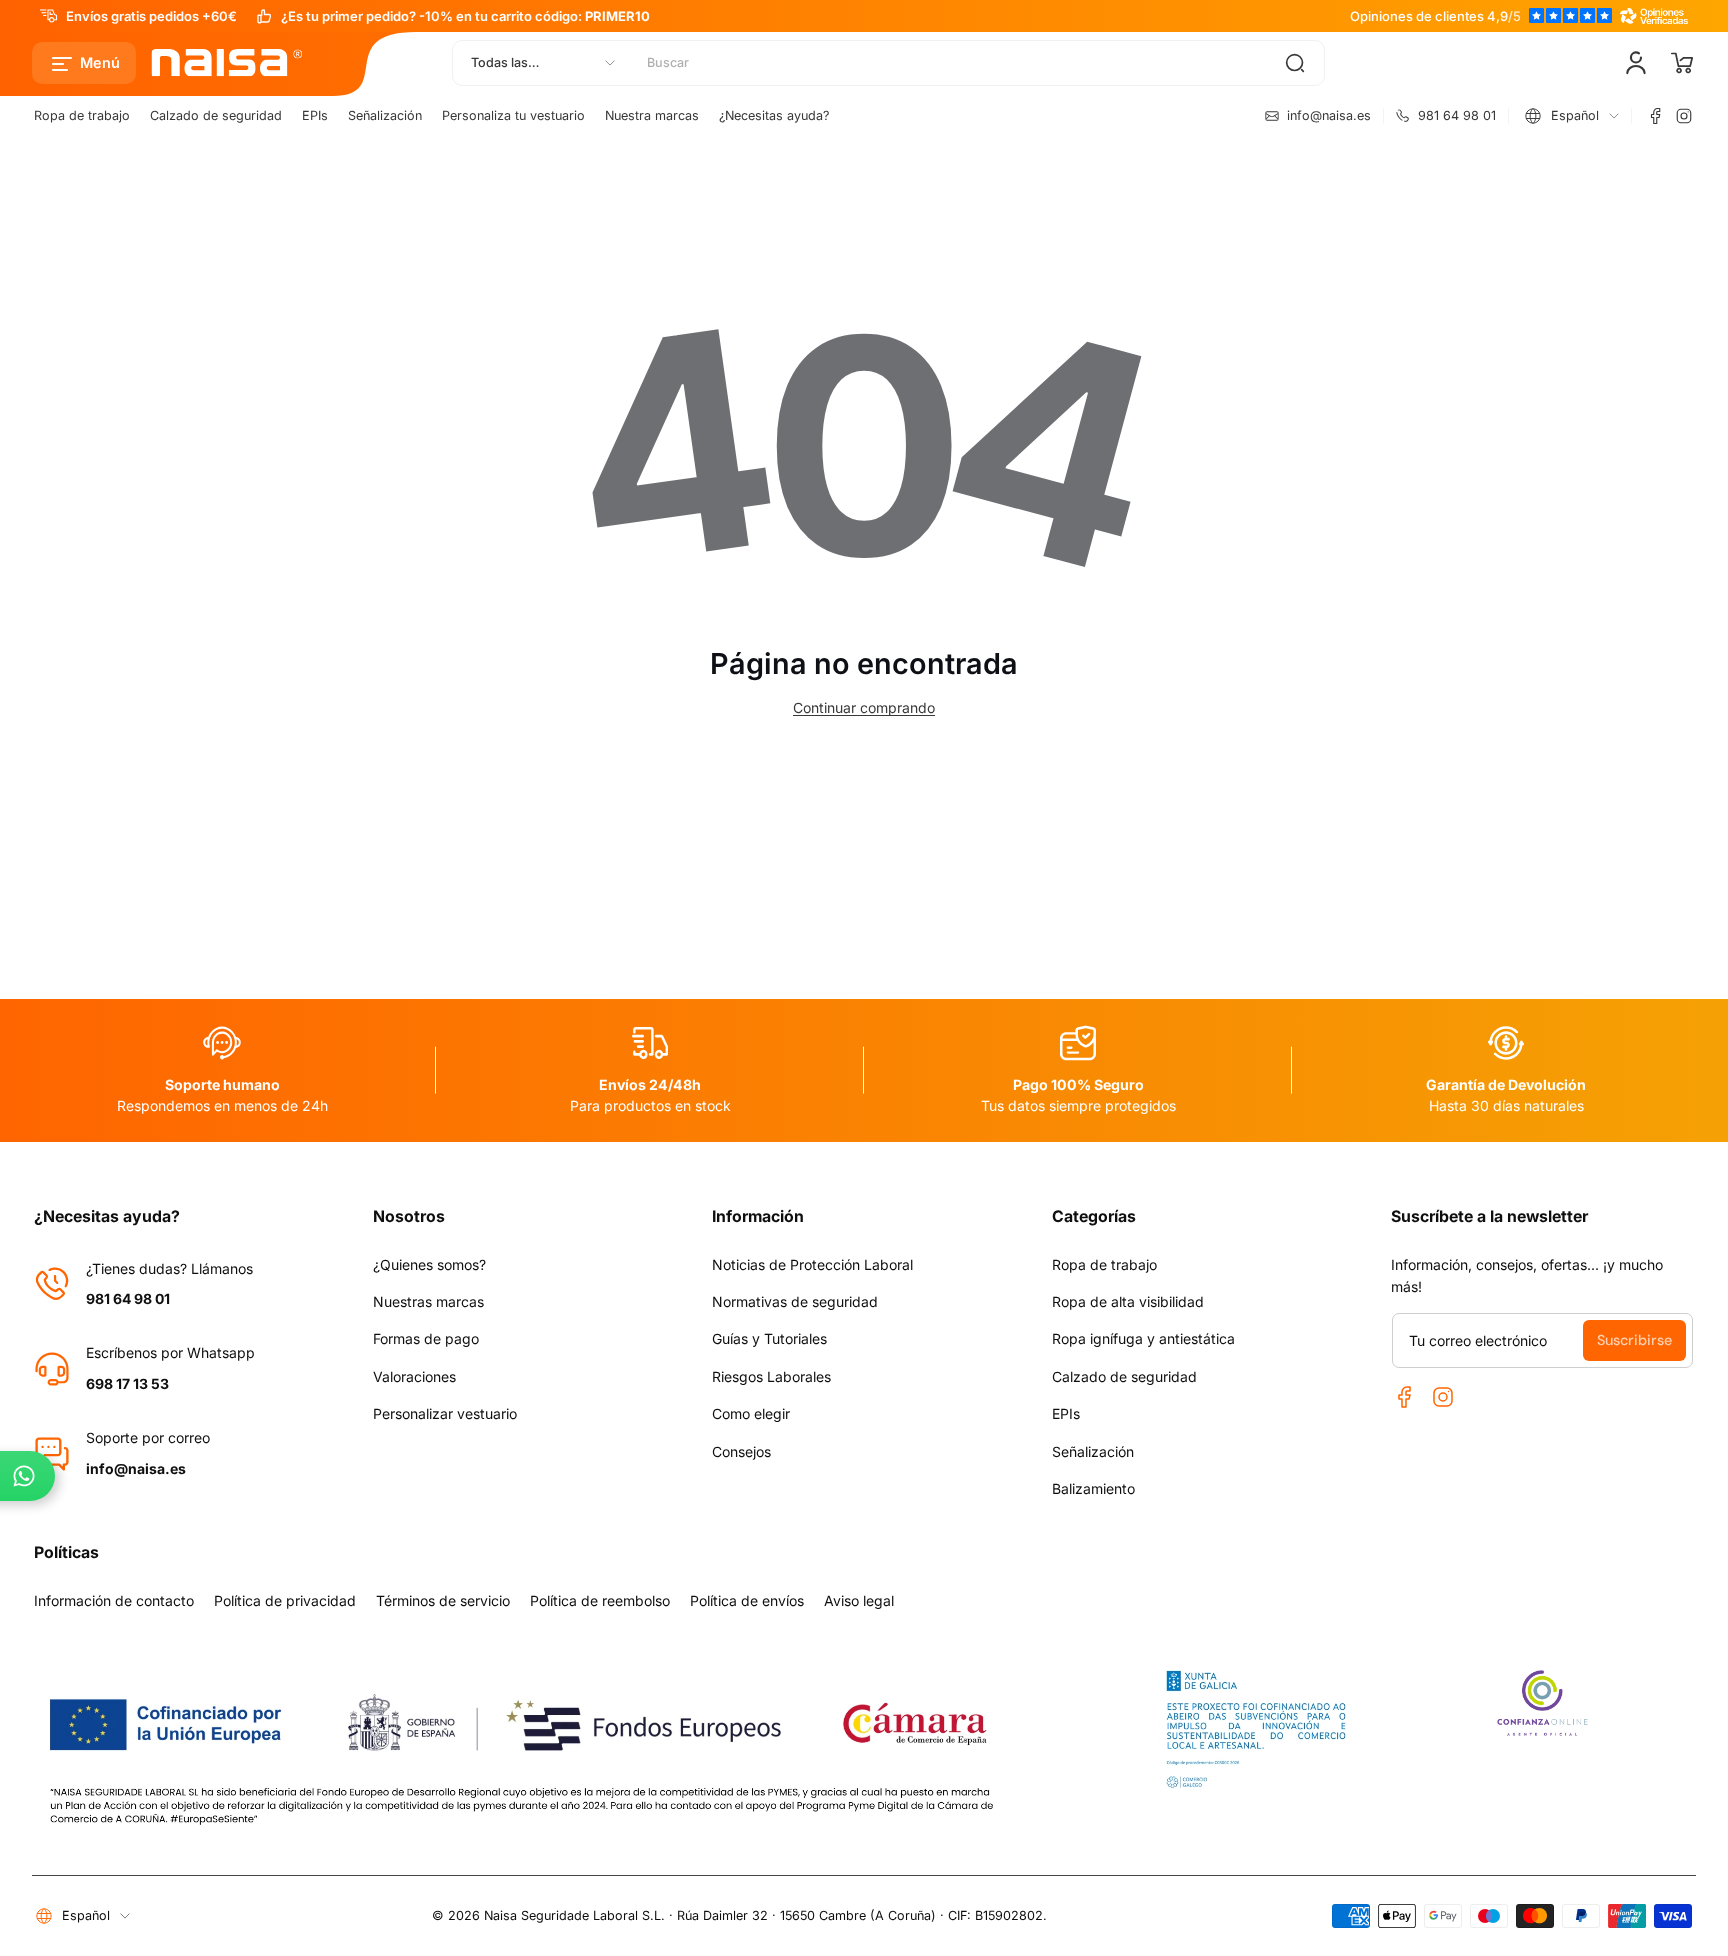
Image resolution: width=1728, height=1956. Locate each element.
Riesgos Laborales (771, 1376)
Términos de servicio (443, 1600)
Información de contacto (114, 1600)
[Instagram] (1684, 116)
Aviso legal (859, 1600)
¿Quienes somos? (429, 1264)
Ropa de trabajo (82, 115)
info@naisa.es (136, 1468)
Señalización (385, 115)
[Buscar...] (1295, 63)
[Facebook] (1656, 116)
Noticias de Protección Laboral (812, 1264)
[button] (84, 63)
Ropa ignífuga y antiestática (1143, 1338)
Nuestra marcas (652, 115)
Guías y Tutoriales (769, 1338)
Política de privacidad (285, 1600)
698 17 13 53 (127, 1383)
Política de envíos (747, 1600)
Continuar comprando (864, 707)
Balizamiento (1093, 1488)
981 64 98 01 (128, 1298)
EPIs (315, 115)
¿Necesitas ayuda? (774, 115)
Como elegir (751, 1413)
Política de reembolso (600, 1600)
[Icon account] (1636, 63)
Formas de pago (426, 1338)
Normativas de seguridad (795, 1301)
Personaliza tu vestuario (513, 115)
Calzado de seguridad (216, 115)
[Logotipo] (228, 63)
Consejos (741, 1451)
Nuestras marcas (428, 1301)
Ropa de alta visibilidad (1128, 1301)
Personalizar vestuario (445, 1413)
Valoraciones (414, 1376)
